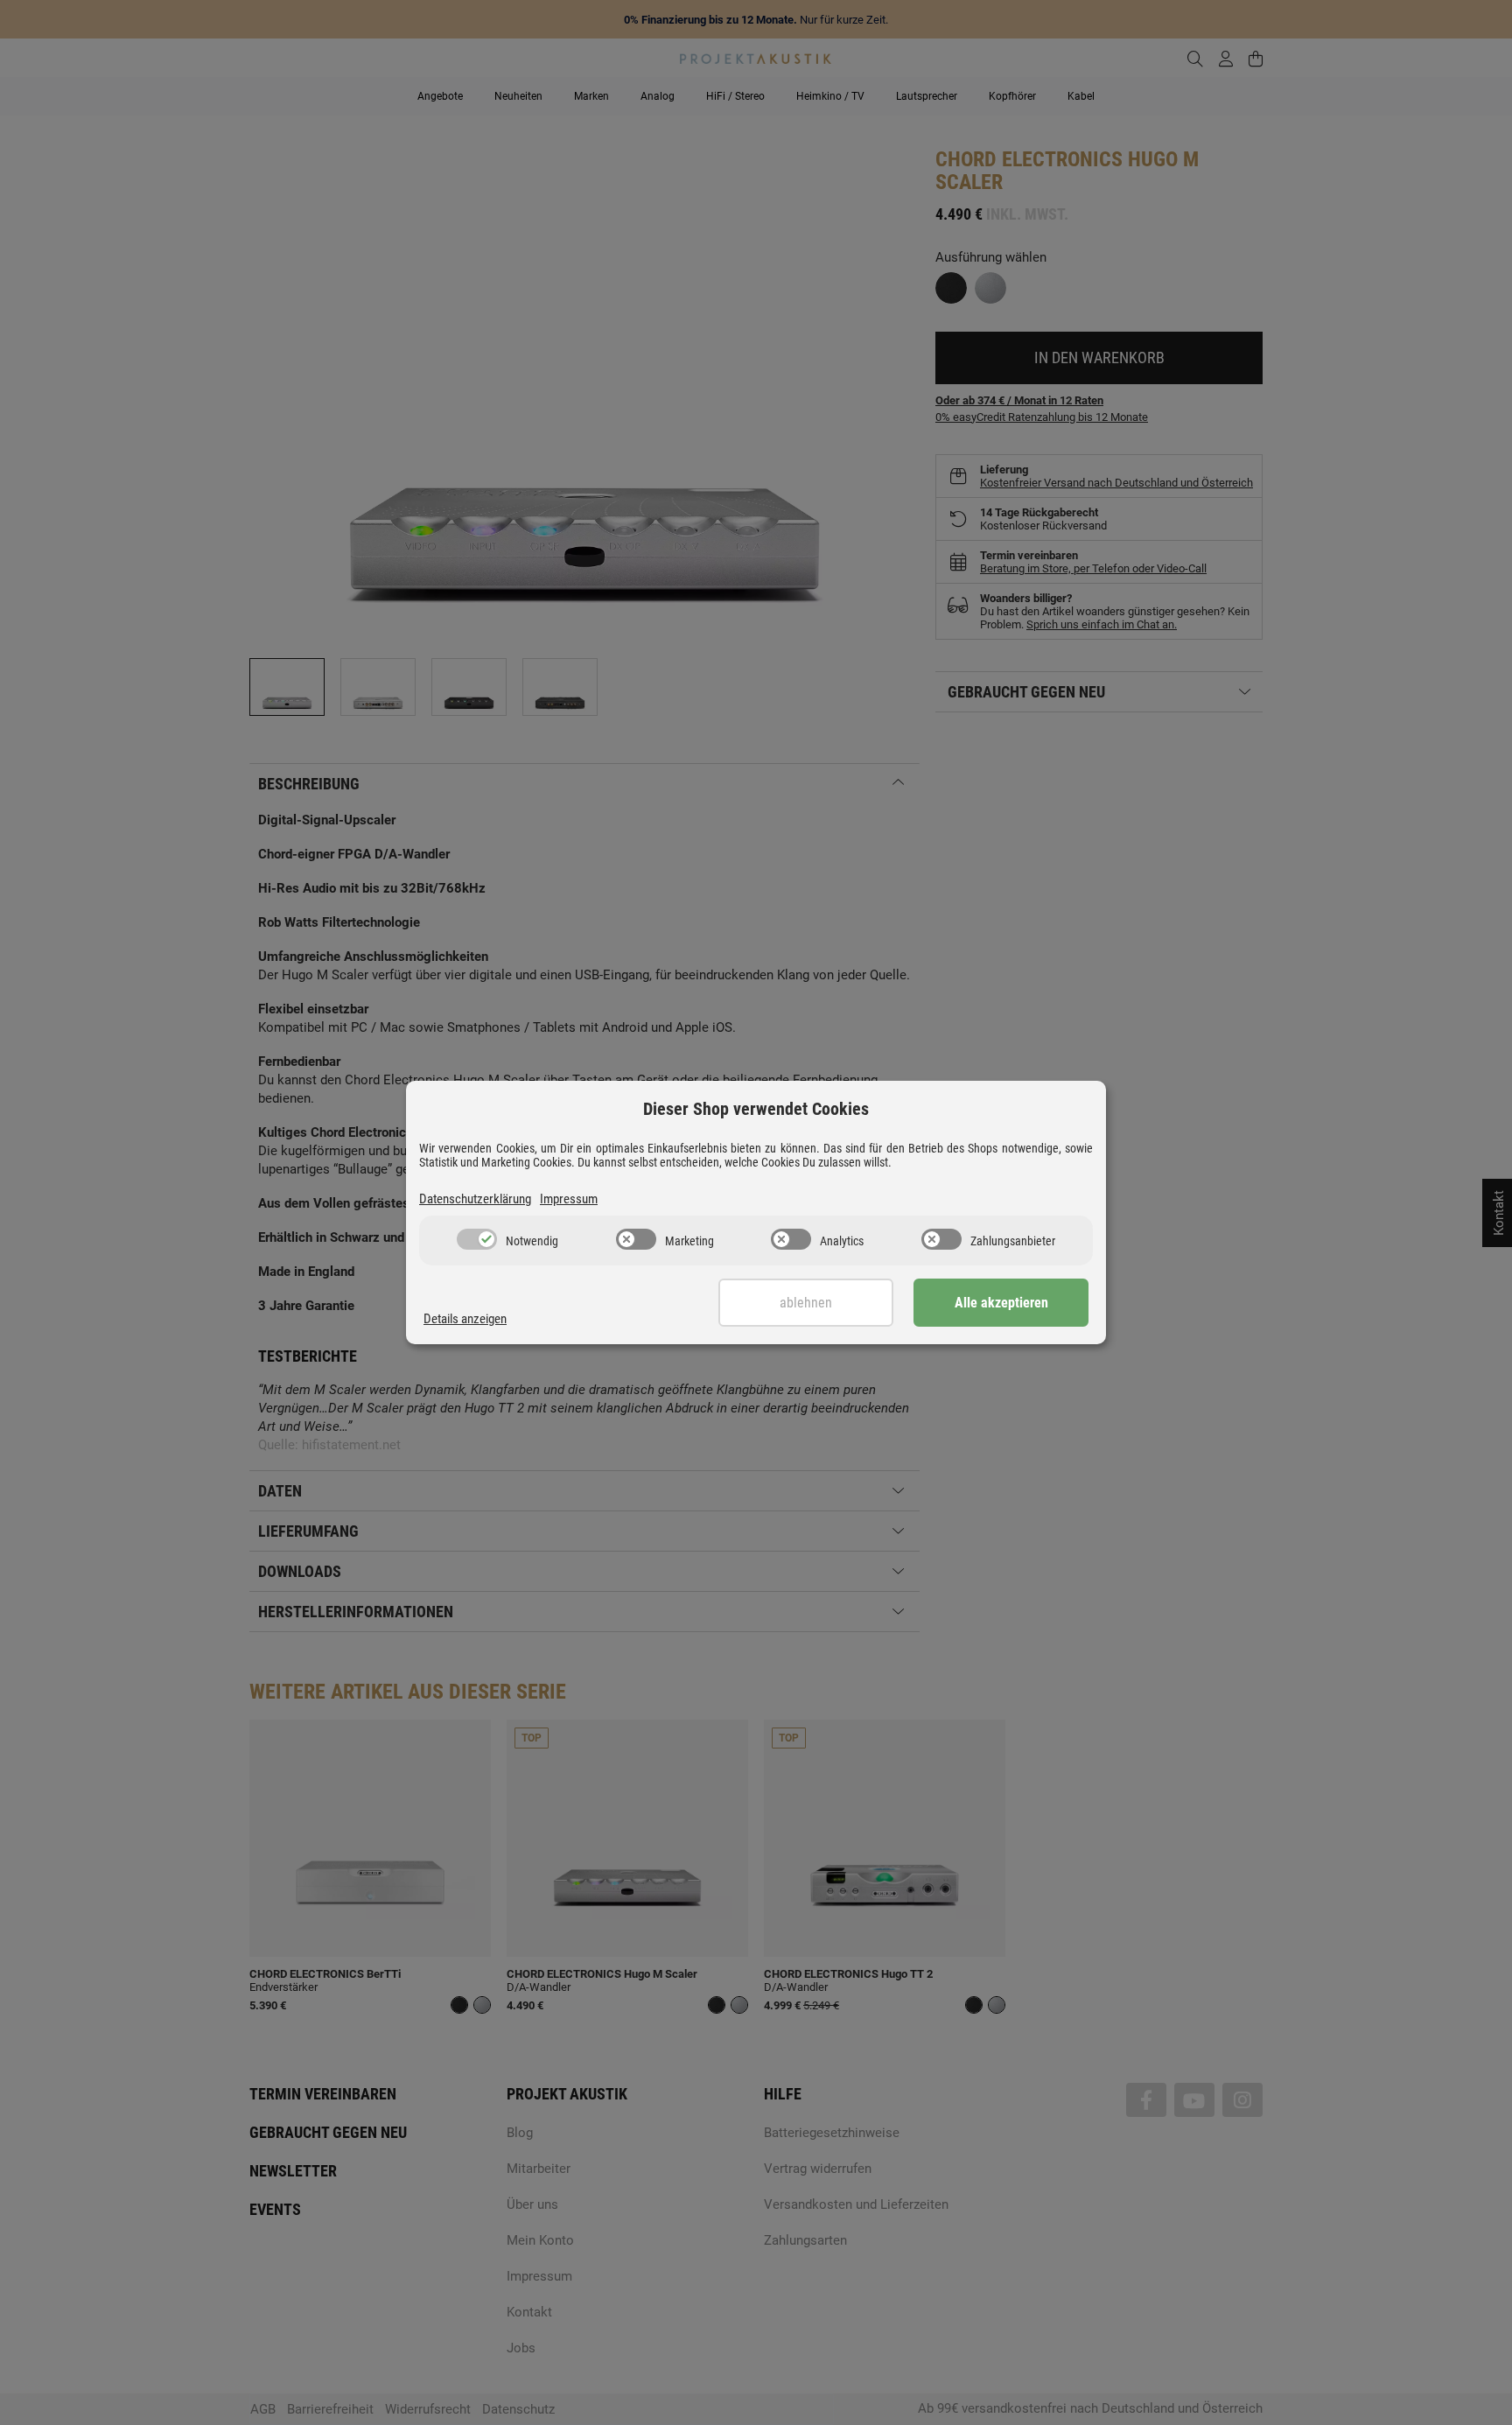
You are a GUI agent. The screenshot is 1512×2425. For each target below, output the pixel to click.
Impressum (569, 1199)
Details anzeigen (465, 1319)
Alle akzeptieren (1001, 1303)
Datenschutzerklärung (475, 1199)
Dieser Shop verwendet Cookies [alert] (756, 1109)
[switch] (477, 1239)
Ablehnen (806, 1303)
